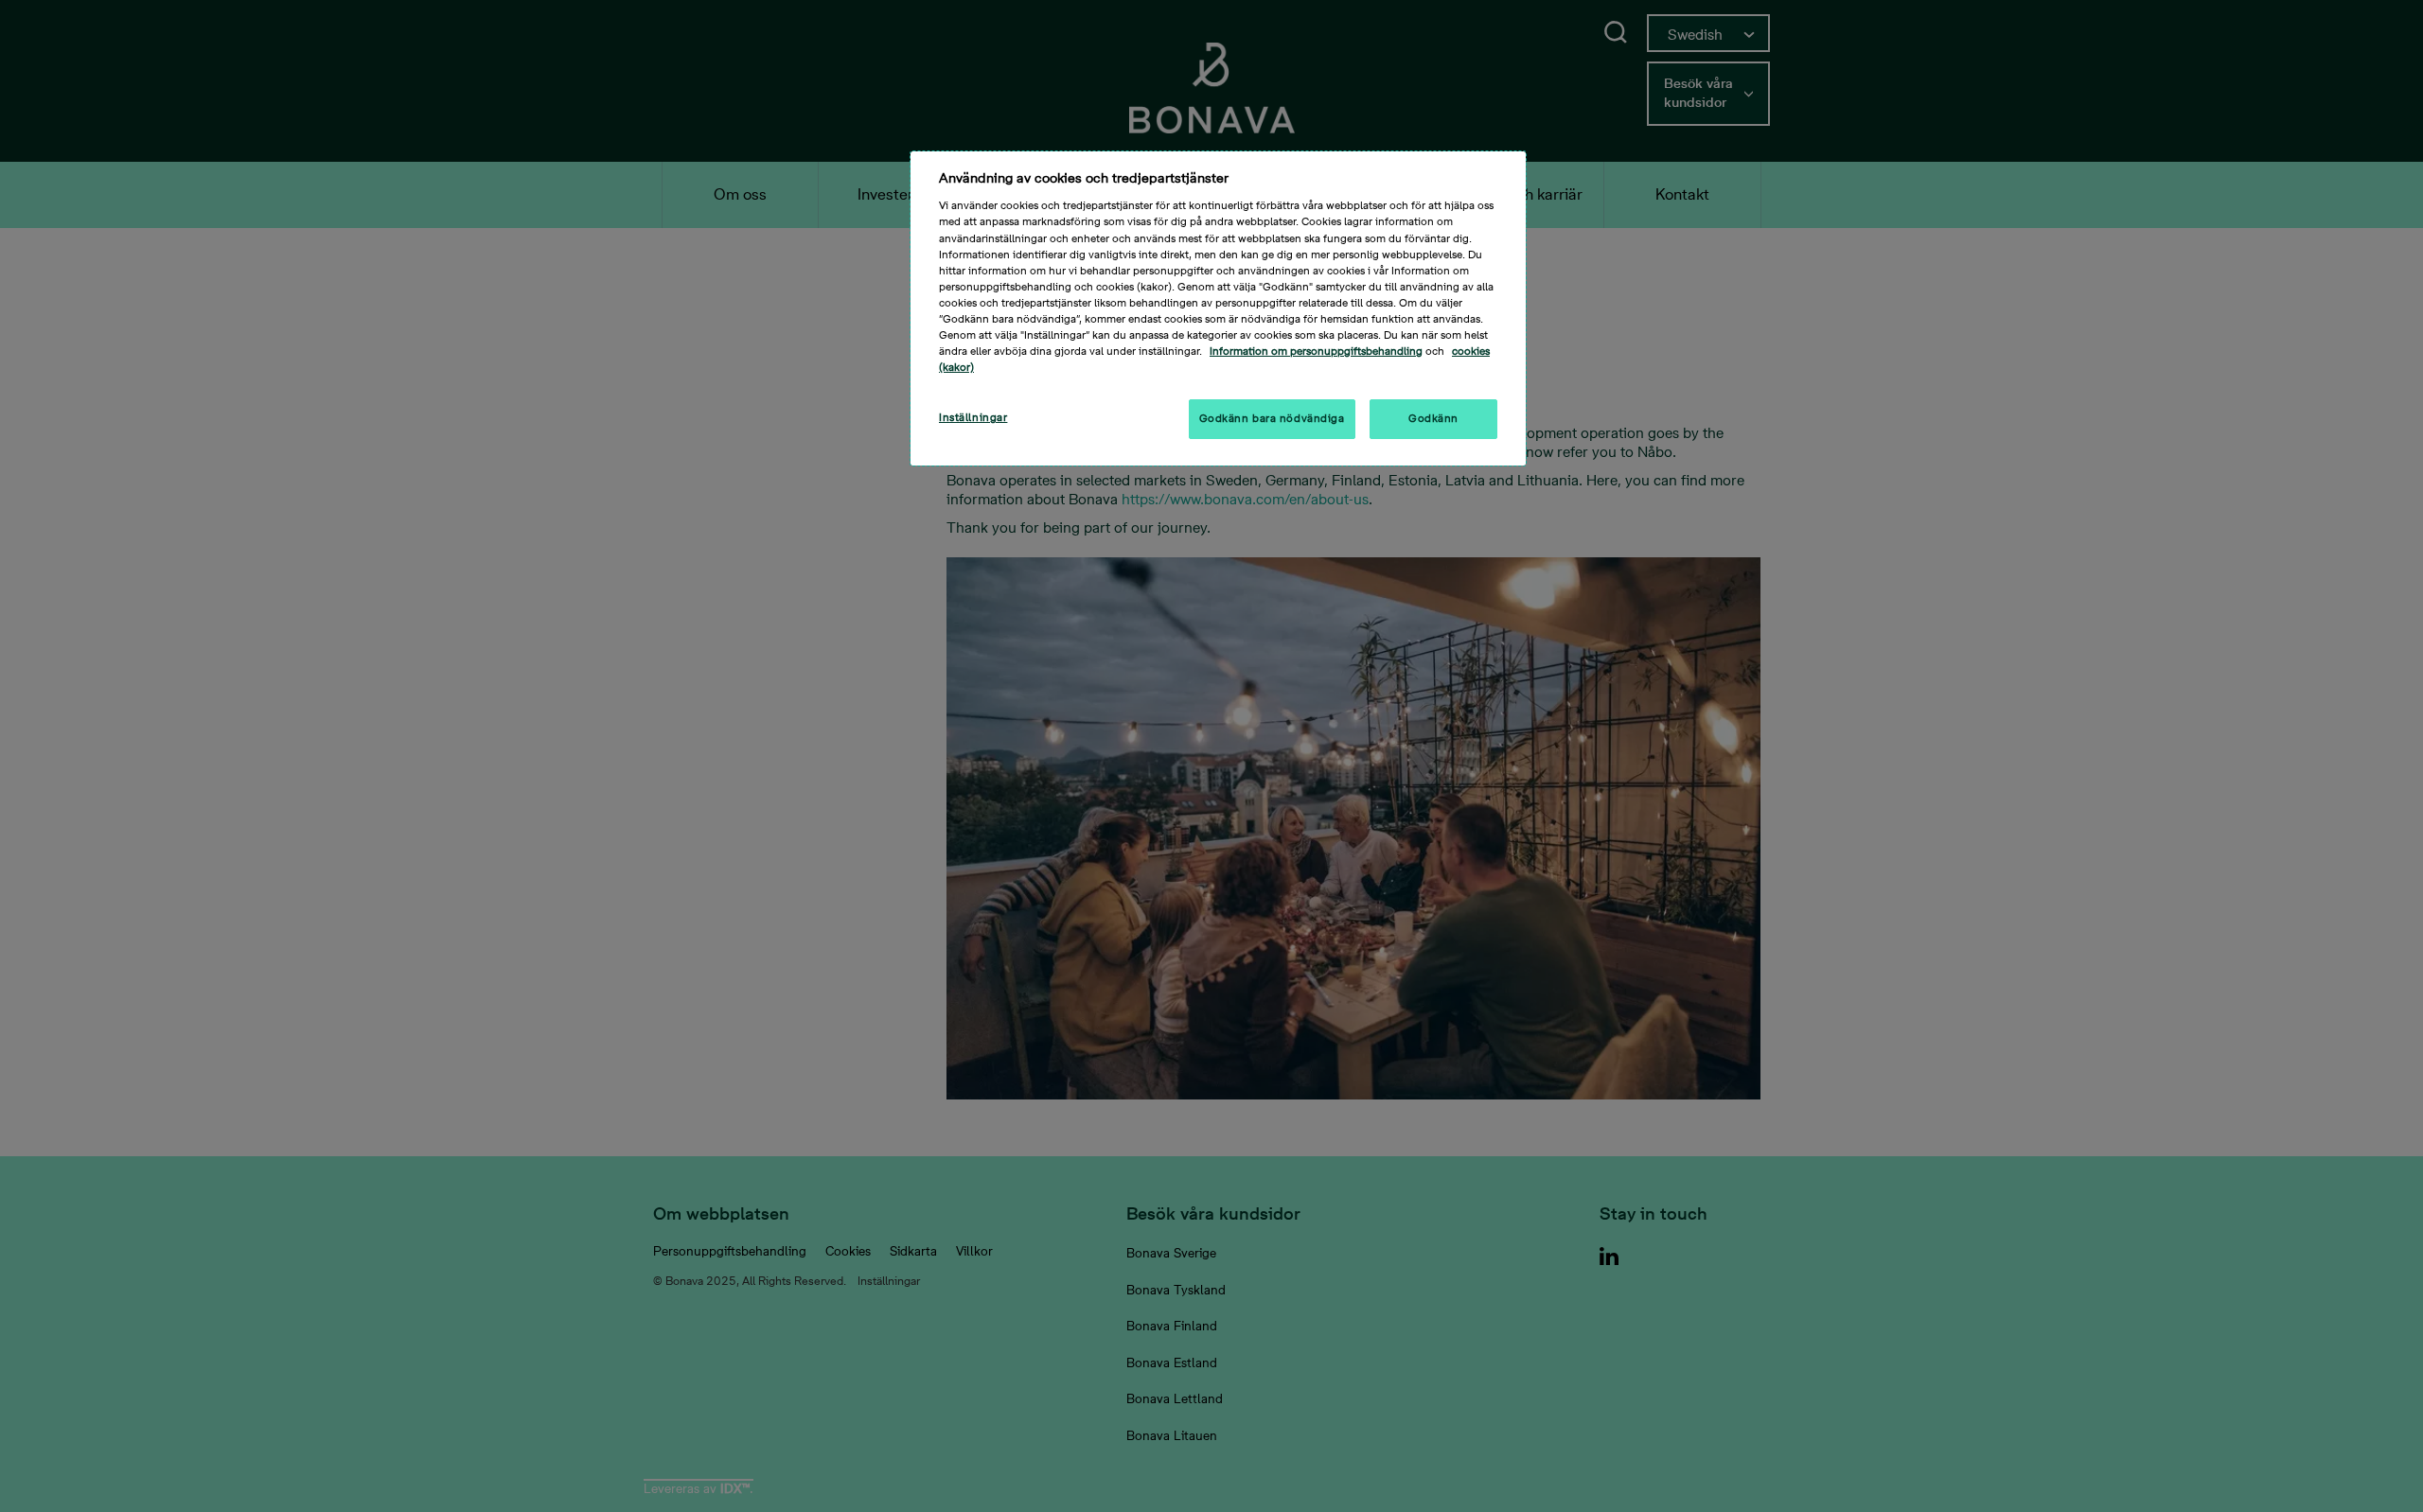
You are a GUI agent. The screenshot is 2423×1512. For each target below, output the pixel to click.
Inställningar (973, 418)
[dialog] (1218, 308)
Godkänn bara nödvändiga (1272, 419)
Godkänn (1433, 419)
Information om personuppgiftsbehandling (1316, 352)
